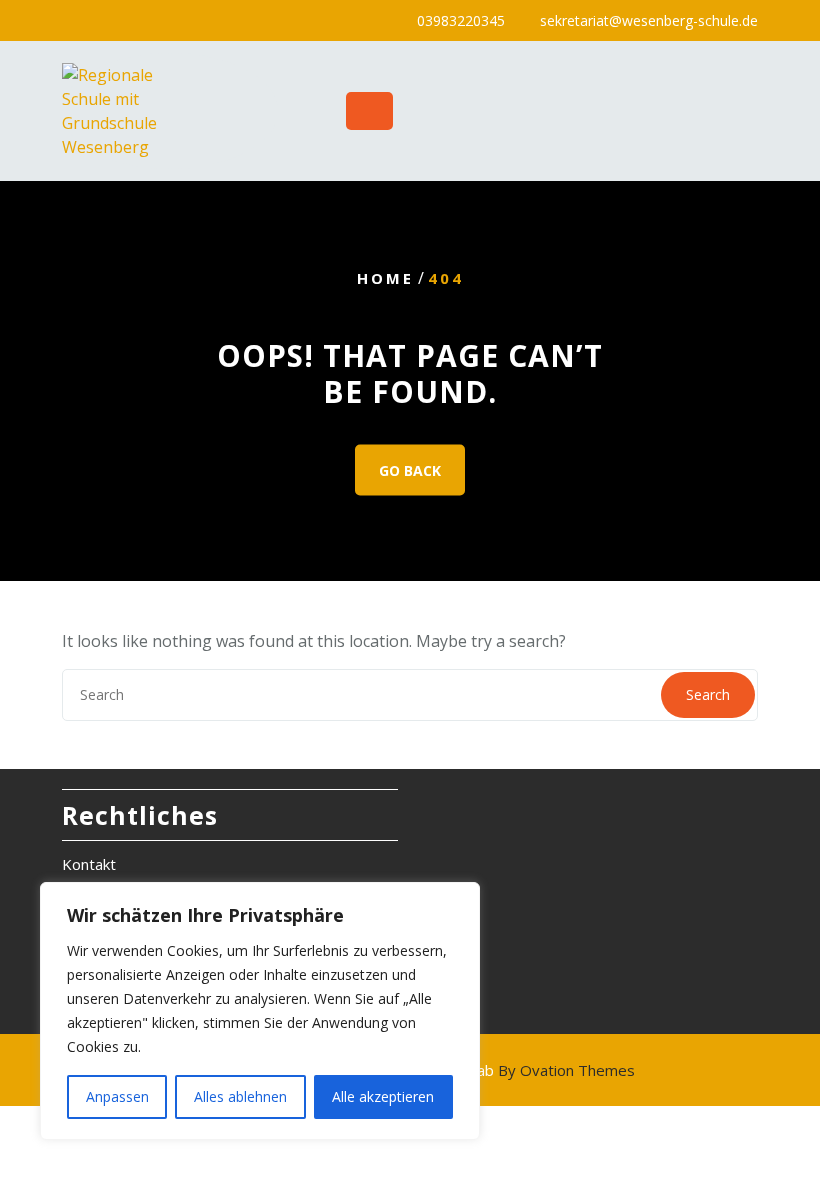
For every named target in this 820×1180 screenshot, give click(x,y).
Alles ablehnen (240, 1096)
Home (385, 278)
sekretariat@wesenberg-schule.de (649, 20)
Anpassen (117, 1096)
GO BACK (410, 470)
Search (708, 694)
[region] (260, 1011)
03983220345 (461, 20)
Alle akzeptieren (383, 1096)
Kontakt (89, 864)
